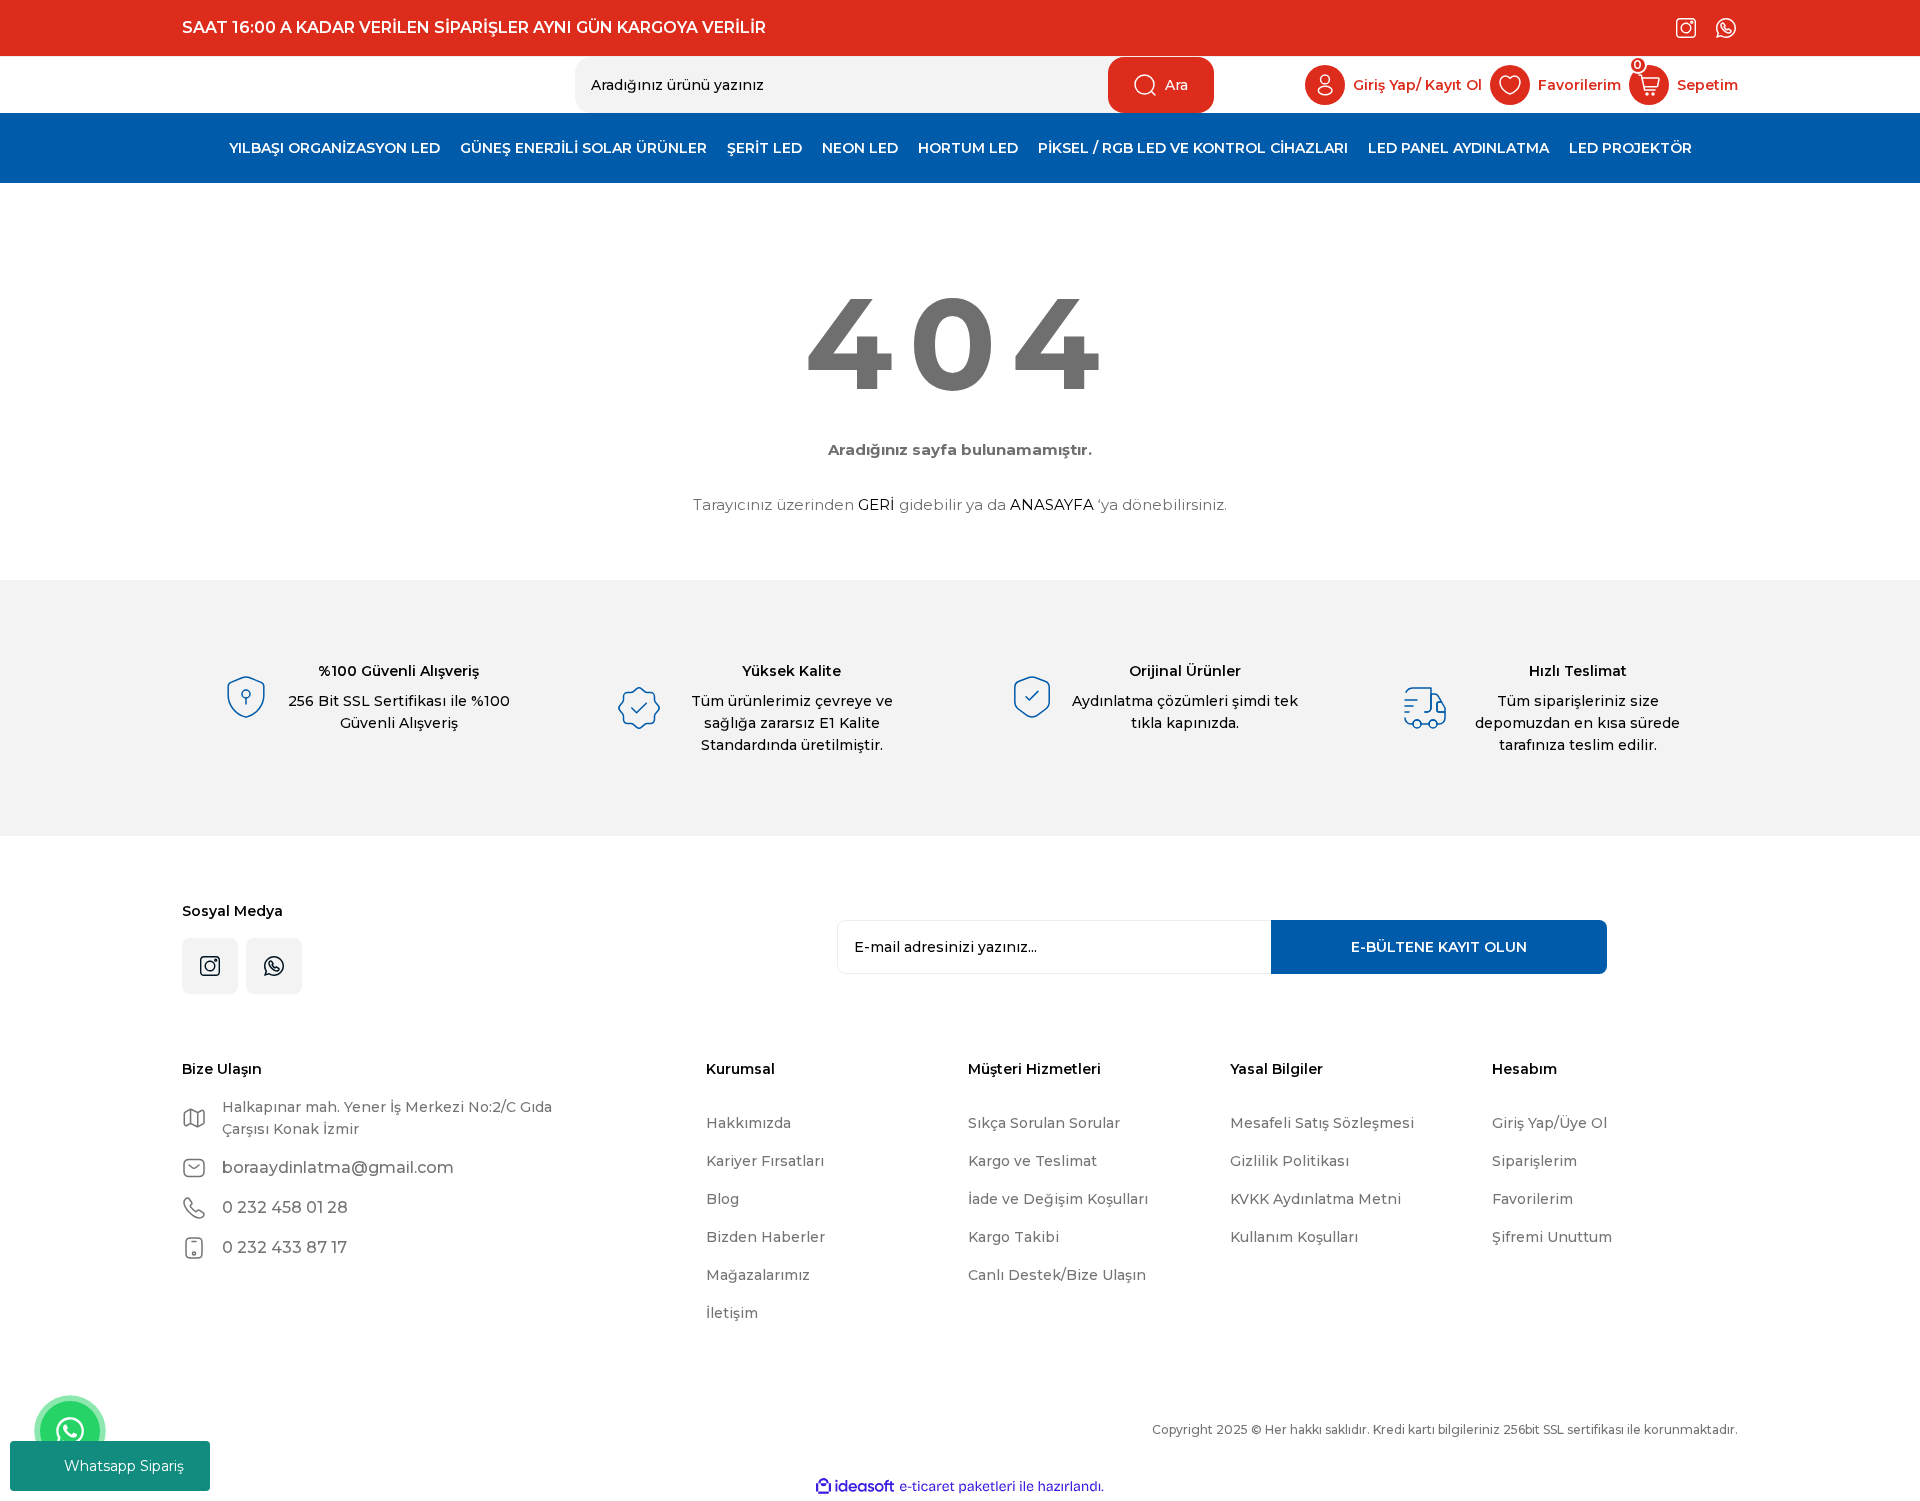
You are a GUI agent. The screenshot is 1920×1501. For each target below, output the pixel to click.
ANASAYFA (1052, 504)
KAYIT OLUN (1439, 947)
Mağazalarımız (758, 1275)
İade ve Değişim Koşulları (1058, 1199)
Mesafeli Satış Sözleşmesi (1322, 1123)
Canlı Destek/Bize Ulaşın (1057, 1275)
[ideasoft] (855, 1486)
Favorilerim (1532, 1199)
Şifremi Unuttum (1552, 1237)
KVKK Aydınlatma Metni (1315, 1199)
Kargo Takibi (1013, 1237)
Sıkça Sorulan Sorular (1044, 1123)
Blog (722, 1199)
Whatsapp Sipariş (124, 1466)
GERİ (876, 504)
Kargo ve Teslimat (1032, 1161)
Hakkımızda (748, 1123)
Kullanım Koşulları (1294, 1237)
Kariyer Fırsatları (765, 1161)
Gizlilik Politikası (1289, 1161)
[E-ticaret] (957, 1487)
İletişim (732, 1313)
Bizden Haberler (765, 1237)
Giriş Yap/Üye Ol (1549, 1123)
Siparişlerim (1534, 1161)
